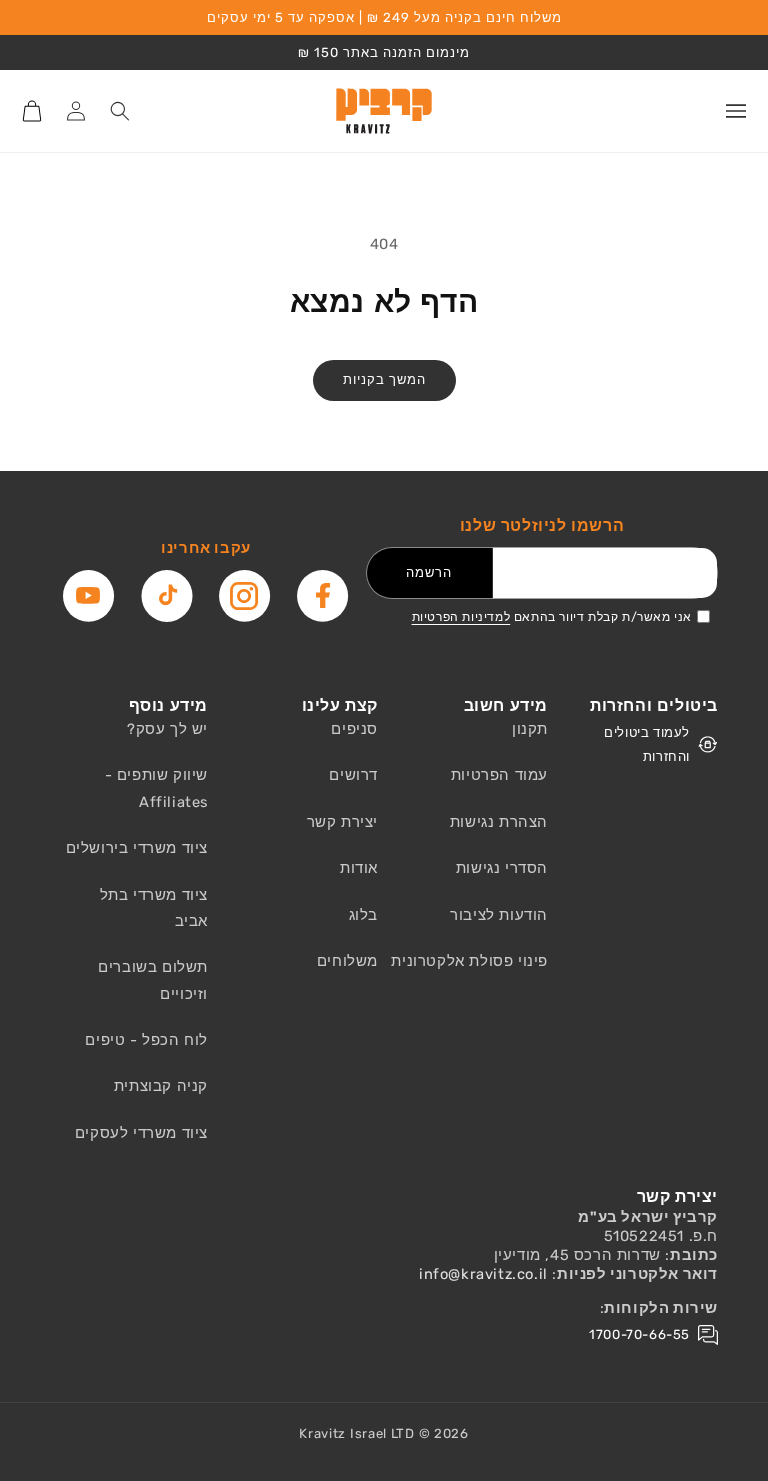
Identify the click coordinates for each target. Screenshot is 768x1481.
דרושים (353, 775)
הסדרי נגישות (502, 868)
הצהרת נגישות (499, 822)
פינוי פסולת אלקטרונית (469, 961)
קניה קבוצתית (161, 1086)
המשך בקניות (384, 379)
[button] (736, 111)
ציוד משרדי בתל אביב (154, 908)
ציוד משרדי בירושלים (137, 848)
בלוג (363, 915)
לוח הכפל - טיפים (146, 1040)
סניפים (354, 729)
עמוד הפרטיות (499, 775)
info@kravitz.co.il (483, 1274)
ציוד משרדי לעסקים (141, 1133)
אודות (359, 868)
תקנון (530, 729)
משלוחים (347, 961)
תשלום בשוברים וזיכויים (153, 980)
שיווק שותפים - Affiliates (156, 788)
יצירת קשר (342, 822)
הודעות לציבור (499, 915)
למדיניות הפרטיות (461, 617)
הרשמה (429, 572)
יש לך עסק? (167, 729)
